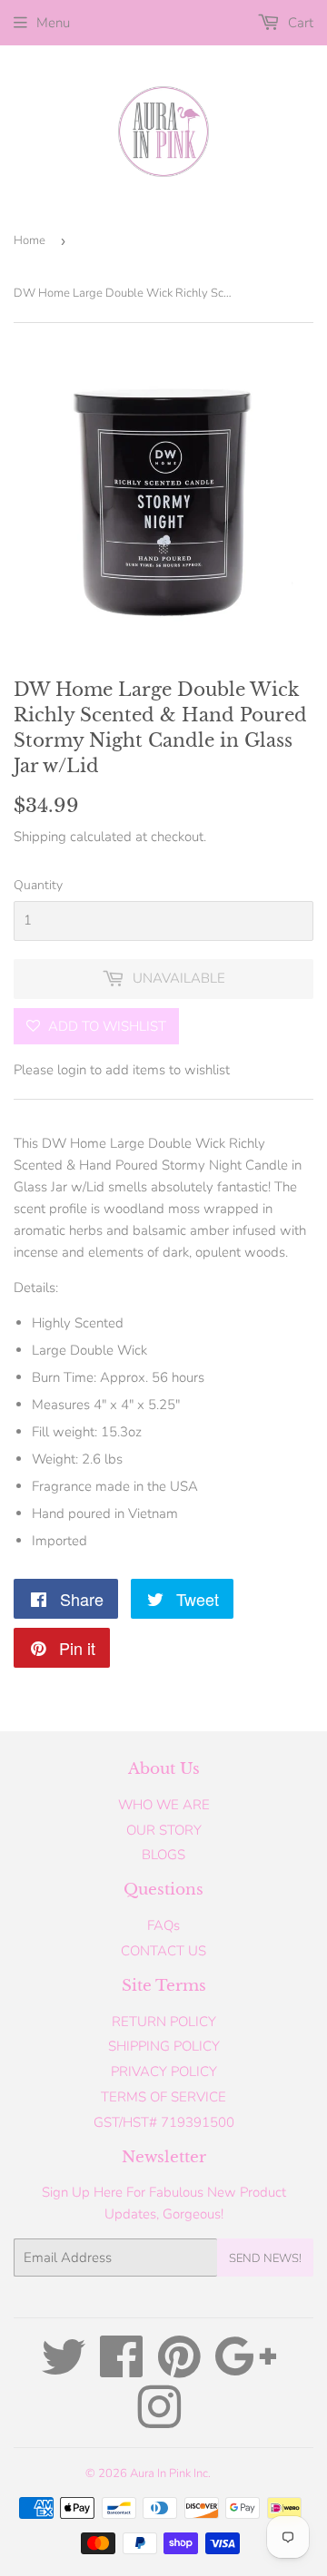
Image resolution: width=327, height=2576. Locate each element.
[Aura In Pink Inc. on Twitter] (64, 2370)
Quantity (38, 885)
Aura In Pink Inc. (170, 2473)
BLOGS (163, 1855)
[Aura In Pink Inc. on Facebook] (122, 2370)
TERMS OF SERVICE (163, 2097)
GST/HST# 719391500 (164, 2122)
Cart (299, 23)
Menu (53, 23)
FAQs (163, 1925)
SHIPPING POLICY (164, 2046)
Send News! (265, 2258)
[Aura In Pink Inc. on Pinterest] (179, 2370)
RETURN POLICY (164, 2022)
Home (30, 240)
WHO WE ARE (164, 1805)
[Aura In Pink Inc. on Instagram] (159, 2421)
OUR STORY (164, 1830)
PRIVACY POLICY (164, 2072)
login (72, 1070)
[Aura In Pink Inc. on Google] (246, 2370)
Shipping (40, 837)
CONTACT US (163, 1951)
